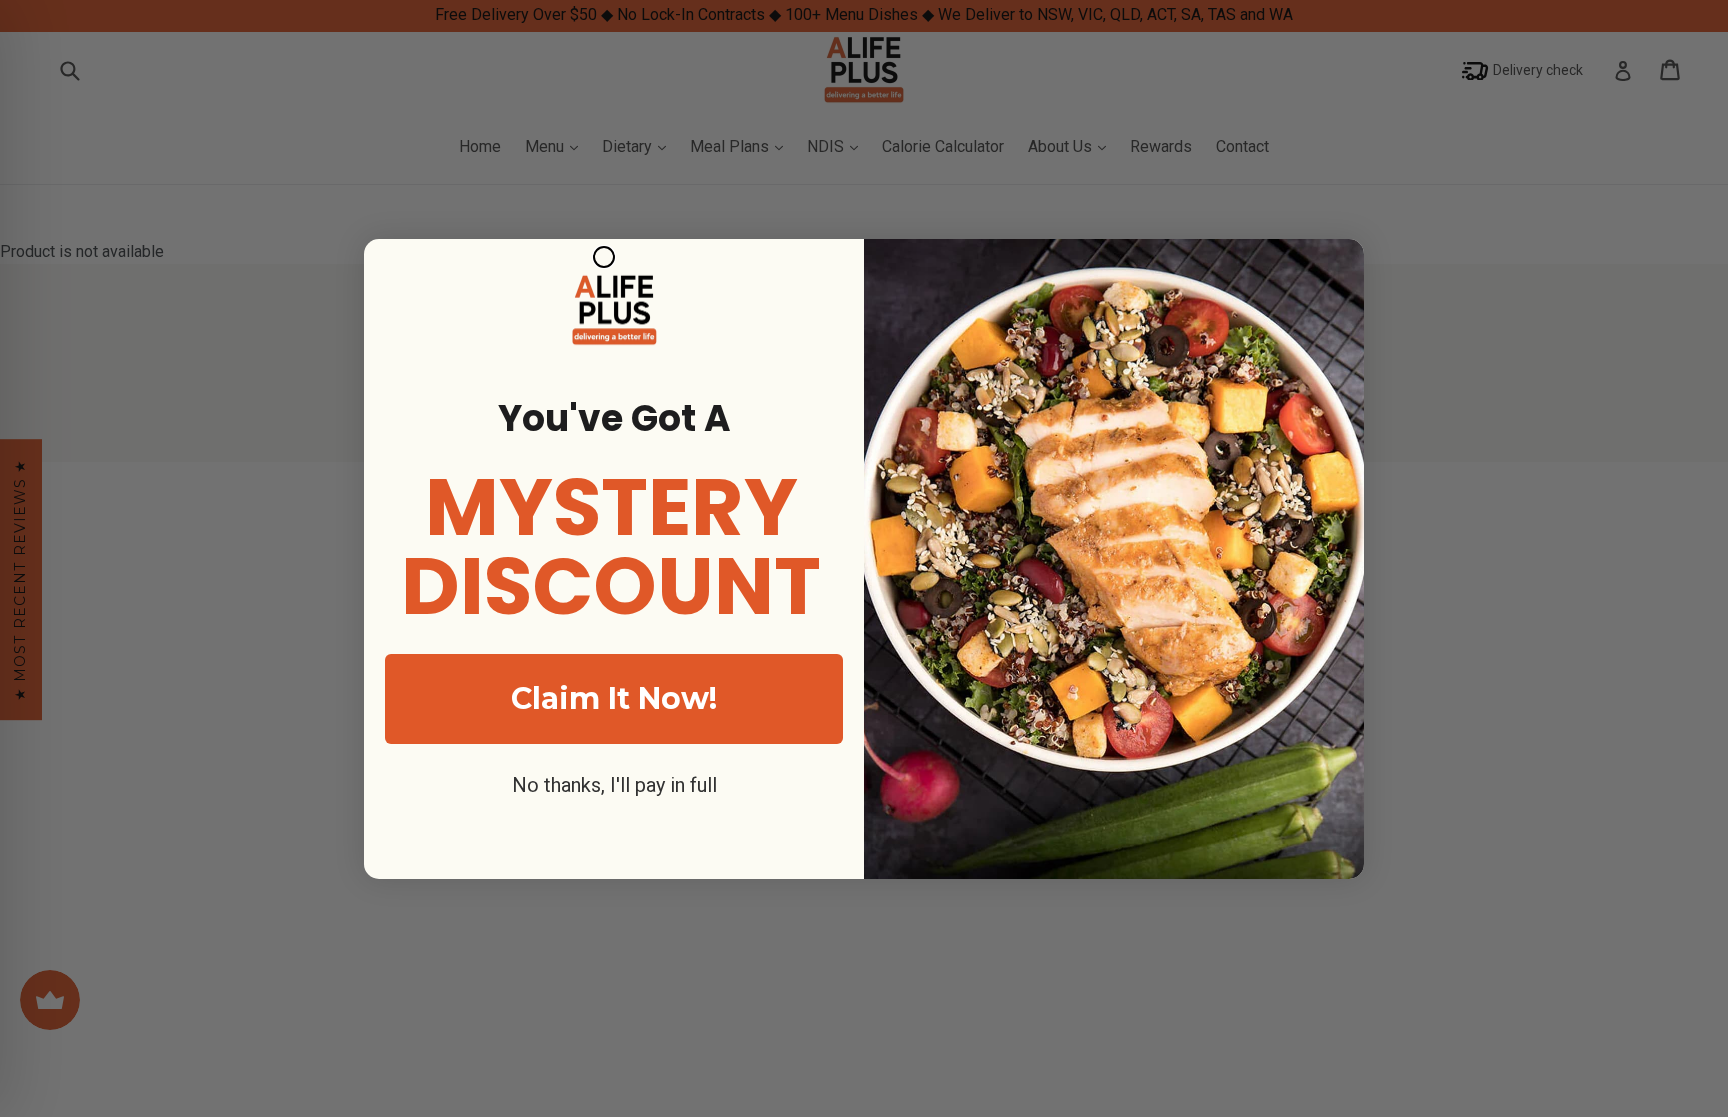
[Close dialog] (604, 257)
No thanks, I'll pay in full (614, 785)
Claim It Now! (614, 698)
